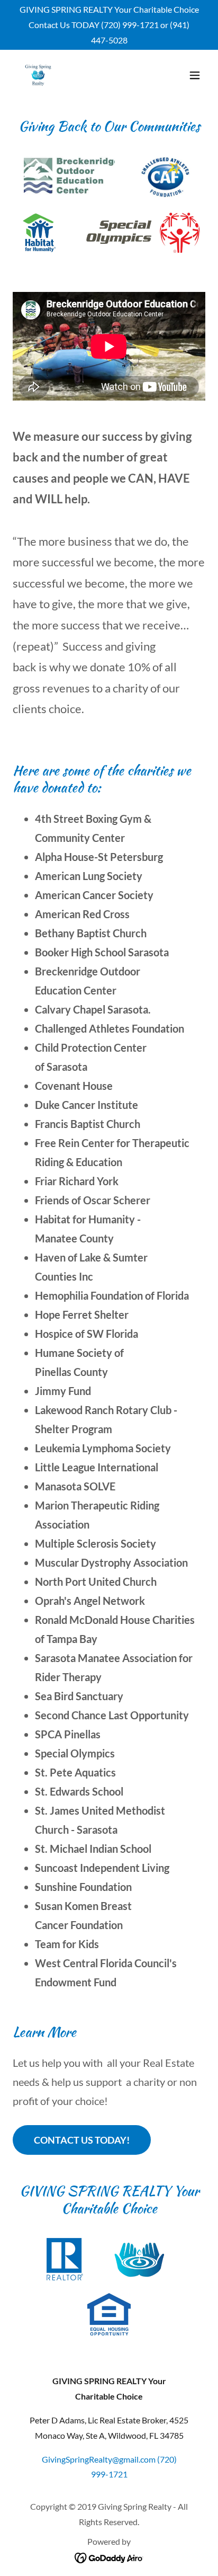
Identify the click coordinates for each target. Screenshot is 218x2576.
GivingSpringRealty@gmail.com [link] (99, 2459)
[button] (195, 75)
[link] (38, 75)
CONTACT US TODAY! (82, 2140)
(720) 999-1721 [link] (130, 25)
